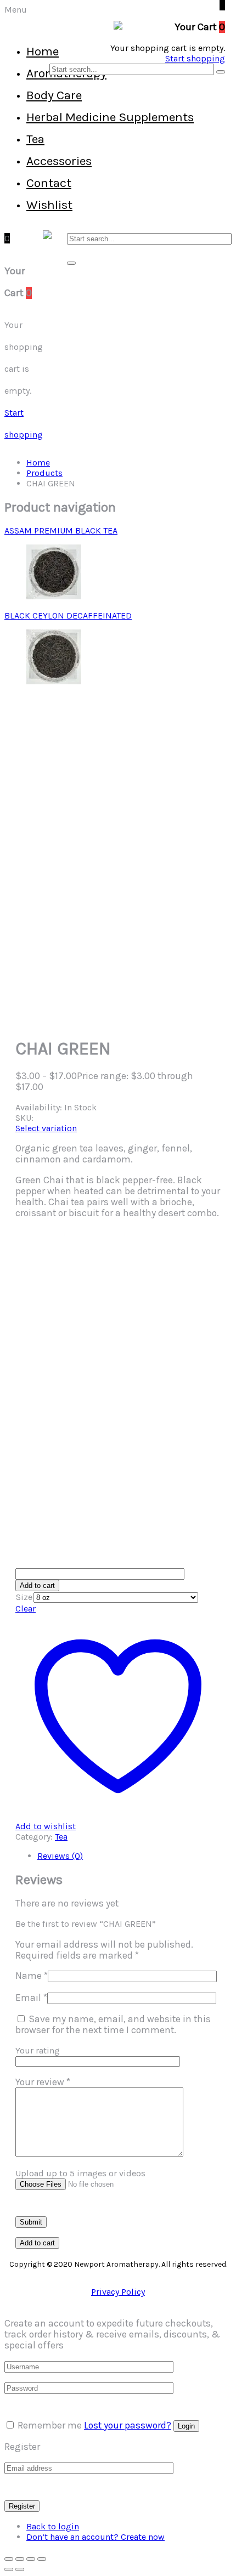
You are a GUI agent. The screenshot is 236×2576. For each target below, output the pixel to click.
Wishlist (49, 205)
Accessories (59, 161)
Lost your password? (128, 2425)
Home (43, 51)
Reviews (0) (60, 1856)
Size (24, 1597)
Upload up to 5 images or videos (80, 2173)
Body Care (54, 95)
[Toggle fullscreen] (20, 2559)
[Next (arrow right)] (20, 2569)
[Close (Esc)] (42, 2559)
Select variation (46, 1128)
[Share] (31, 2559)
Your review (43, 2082)
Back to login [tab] (53, 2526)
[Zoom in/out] (9, 2559)
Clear (26, 1608)
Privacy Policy (118, 2292)
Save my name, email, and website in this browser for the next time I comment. (113, 2024)
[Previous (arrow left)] (9, 2569)
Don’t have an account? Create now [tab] (95, 2537)
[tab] (129, 1856)
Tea (35, 139)
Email (31, 1998)
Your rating (38, 2050)
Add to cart (37, 1585)
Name (32, 1976)
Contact (49, 183)
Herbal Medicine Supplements (110, 117)
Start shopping (195, 58)
